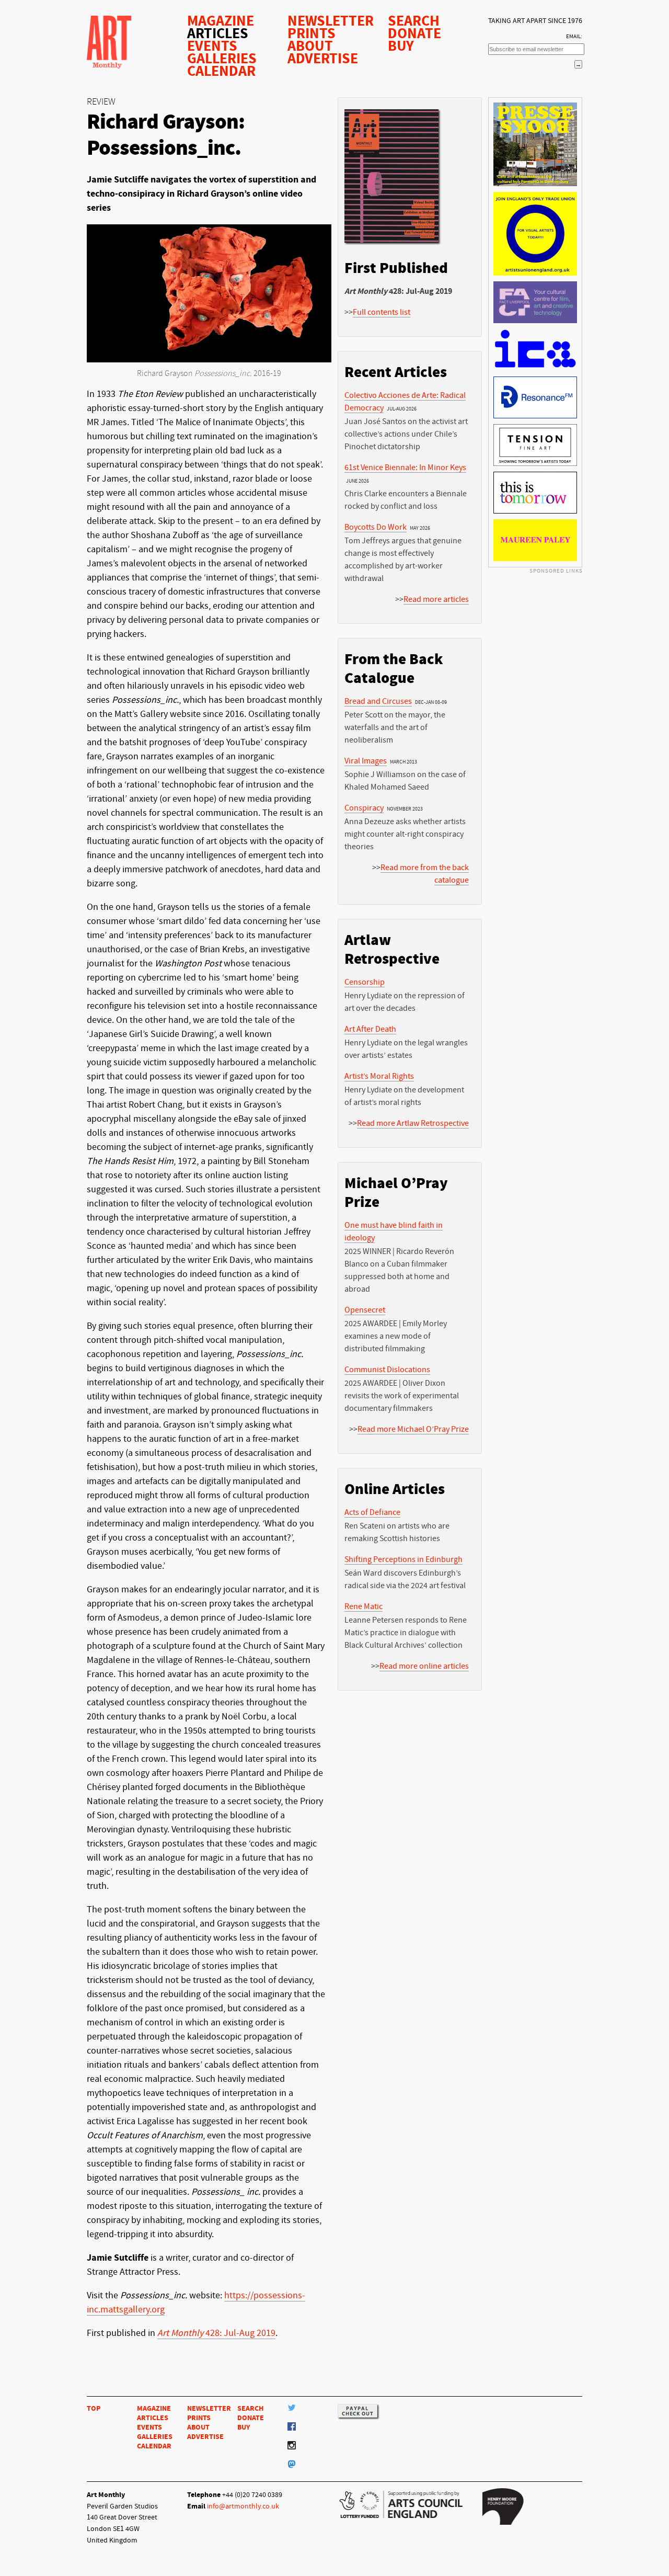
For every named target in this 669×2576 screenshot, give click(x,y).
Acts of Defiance (372, 1512)
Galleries (222, 59)
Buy (401, 46)
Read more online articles (424, 1666)
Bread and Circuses (378, 701)
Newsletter (331, 21)
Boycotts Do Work (376, 527)
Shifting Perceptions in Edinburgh (403, 1559)
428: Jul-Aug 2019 (216, 2333)
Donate (414, 33)
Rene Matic (364, 1606)
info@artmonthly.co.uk (243, 2506)
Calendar (221, 71)
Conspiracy (364, 808)
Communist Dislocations (387, 1370)
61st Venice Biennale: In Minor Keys (405, 468)
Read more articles (436, 599)
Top (94, 2408)
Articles (218, 33)
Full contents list (382, 312)
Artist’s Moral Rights (379, 1076)
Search (414, 21)
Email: (574, 36)
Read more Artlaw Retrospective (413, 1123)
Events (212, 46)
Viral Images (366, 761)
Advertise (323, 59)
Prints (312, 33)
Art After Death (370, 1029)
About (310, 46)
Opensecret (365, 1310)
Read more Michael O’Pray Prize (413, 1429)
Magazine (221, 21)
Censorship (365, 982)
